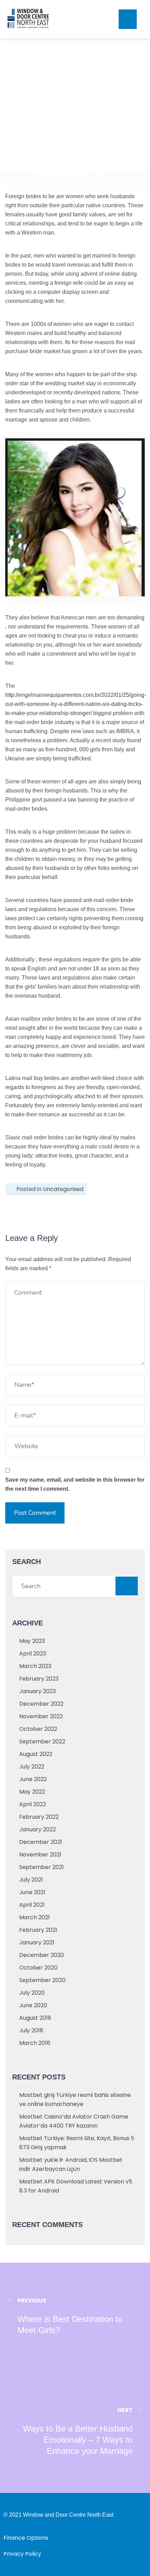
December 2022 (41, 1704)
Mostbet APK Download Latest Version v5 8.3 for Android (76, 2186)
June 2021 (32, 1892)
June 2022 (33, 1779)
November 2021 (40, 1855)
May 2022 (32, 1792)
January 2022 (37, 1829)
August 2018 (35, 2018)
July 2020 (32, 1993)
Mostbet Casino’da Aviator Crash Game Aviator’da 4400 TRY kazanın (74, 2121)
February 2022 (39, 1817)
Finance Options (26, 2538)
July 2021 (31, 1880)
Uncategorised (63, 1189)
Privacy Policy (22, 2554)
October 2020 (38, 1968)
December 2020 (42, 1955)
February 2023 (39, 1679)
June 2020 (33, 2005)
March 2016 (35, 2043)
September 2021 (42, 1867)
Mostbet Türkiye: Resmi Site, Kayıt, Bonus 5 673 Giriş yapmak (77, 2143)
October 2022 (38, 1729)
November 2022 (41, 1716)
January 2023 (37, 1691)
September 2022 (42, 1741)
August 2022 (36, 1754)
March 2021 (35, 1917)
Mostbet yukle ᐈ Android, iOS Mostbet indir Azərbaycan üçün (71, 2164)
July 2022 (32, 1767)
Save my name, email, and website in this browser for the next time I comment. (75, 1484)
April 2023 (33, 1654)
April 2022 (33, 1804)
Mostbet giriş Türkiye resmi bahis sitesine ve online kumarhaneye (75, 2099)
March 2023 (35, 1666)
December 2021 (41, 1842)
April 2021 (32, 1905)
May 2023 (32, 1641)
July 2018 (31, 2030)
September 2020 (42, 1980)
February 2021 (38, 1930)
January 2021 (37, 1942)
